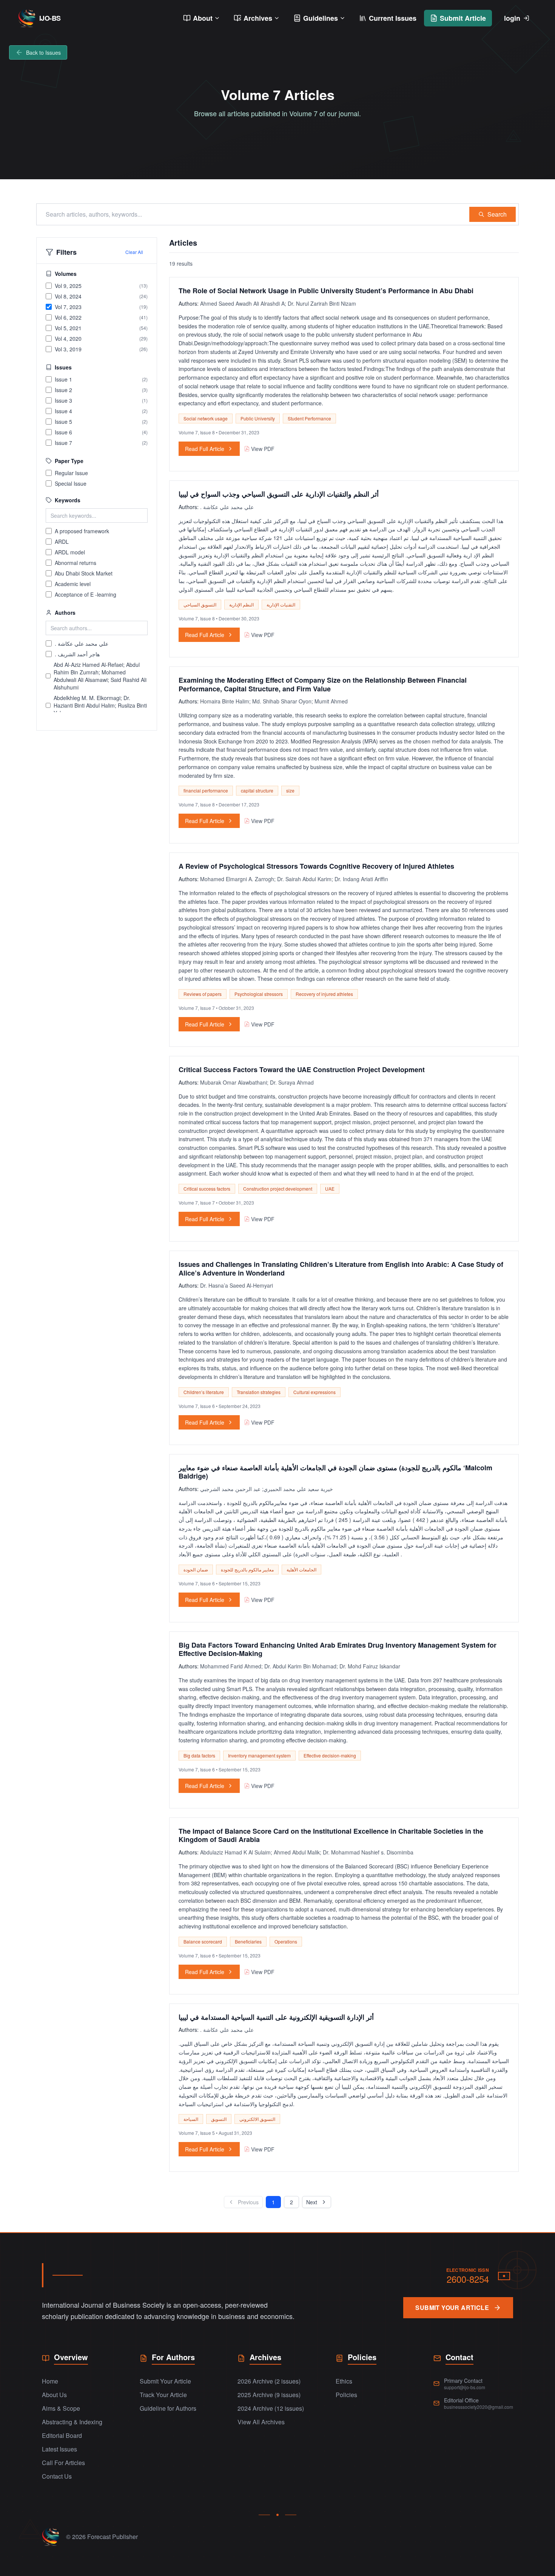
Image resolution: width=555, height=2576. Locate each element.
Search (497, 214)
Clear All (134, 252)
